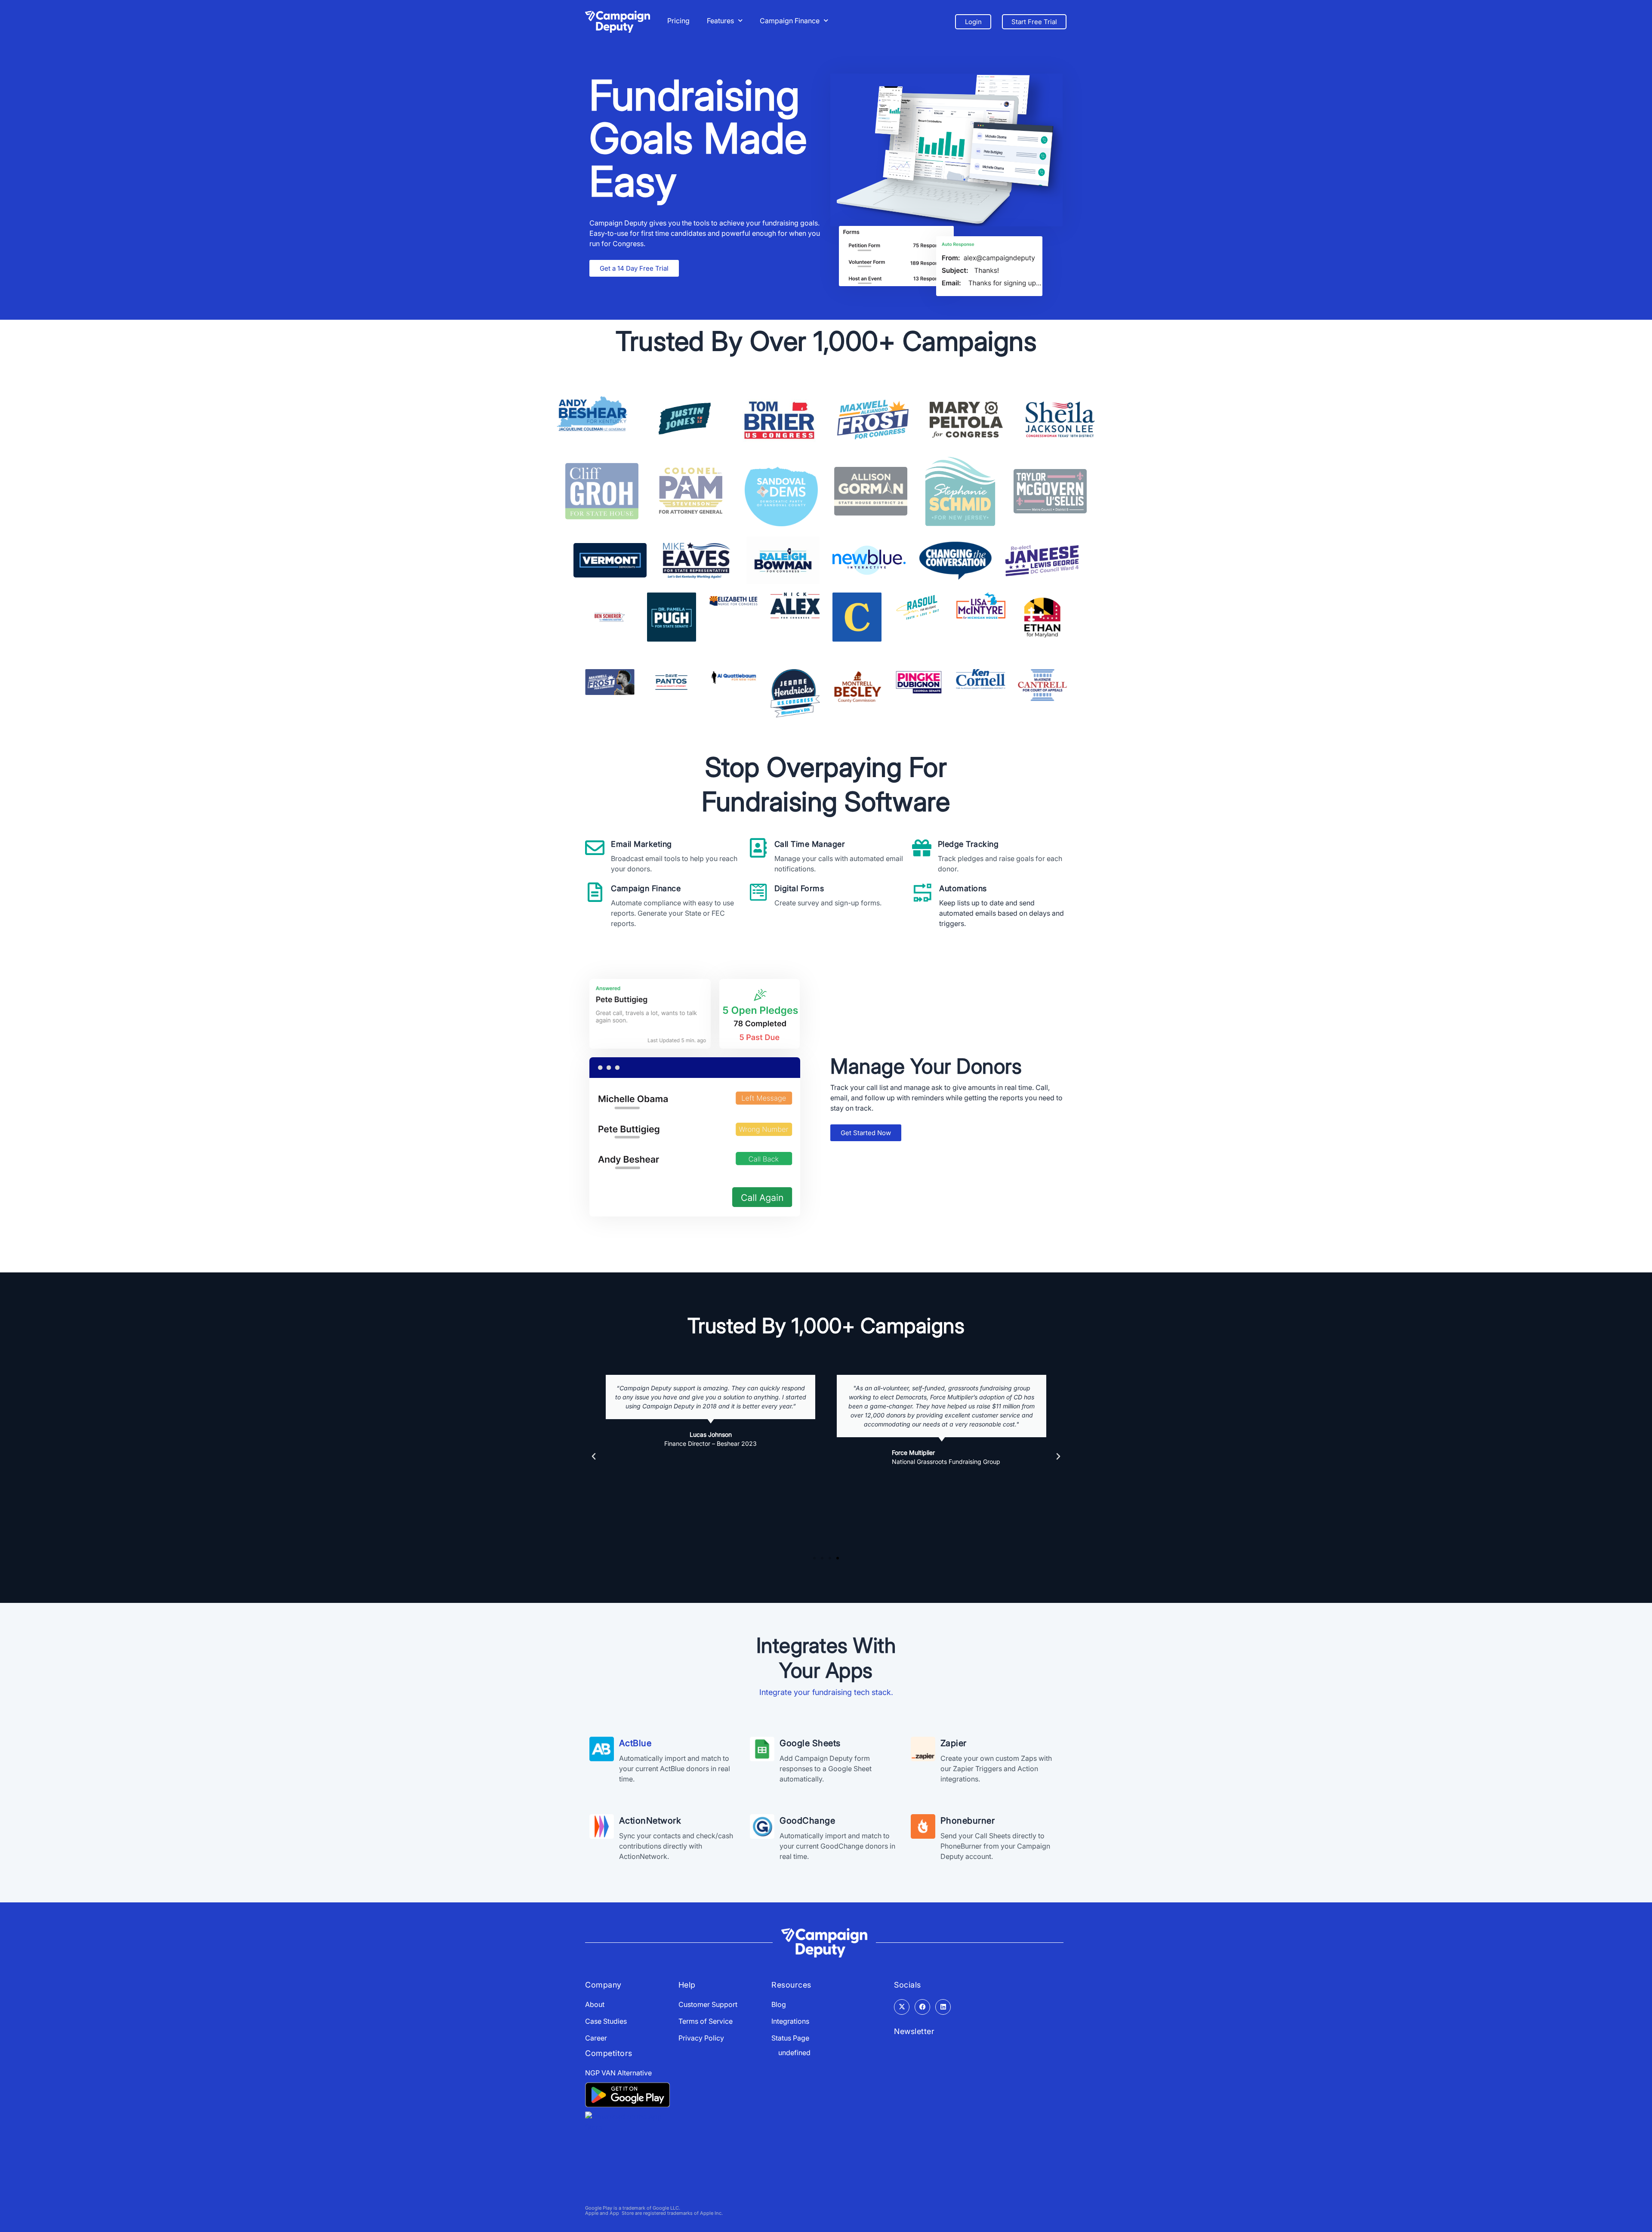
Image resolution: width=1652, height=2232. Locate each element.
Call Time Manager (810, 844)
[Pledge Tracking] (922, 848)
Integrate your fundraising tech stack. (826, 1692)
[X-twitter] (902, 2007)
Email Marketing (641, 844)
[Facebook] (922, 2007)
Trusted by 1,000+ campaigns (826, 1326)
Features (720, 21)
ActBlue (635, 1743)
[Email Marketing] (595, 848)
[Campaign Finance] (595, 892)
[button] (594, 1457)
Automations (963, 888)
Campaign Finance (790, 21)
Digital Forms (799, 888)
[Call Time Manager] (758, 848)
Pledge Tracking (968, 844)
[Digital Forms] (758, 892)
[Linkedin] (943, 2007)
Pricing (678, 21)
